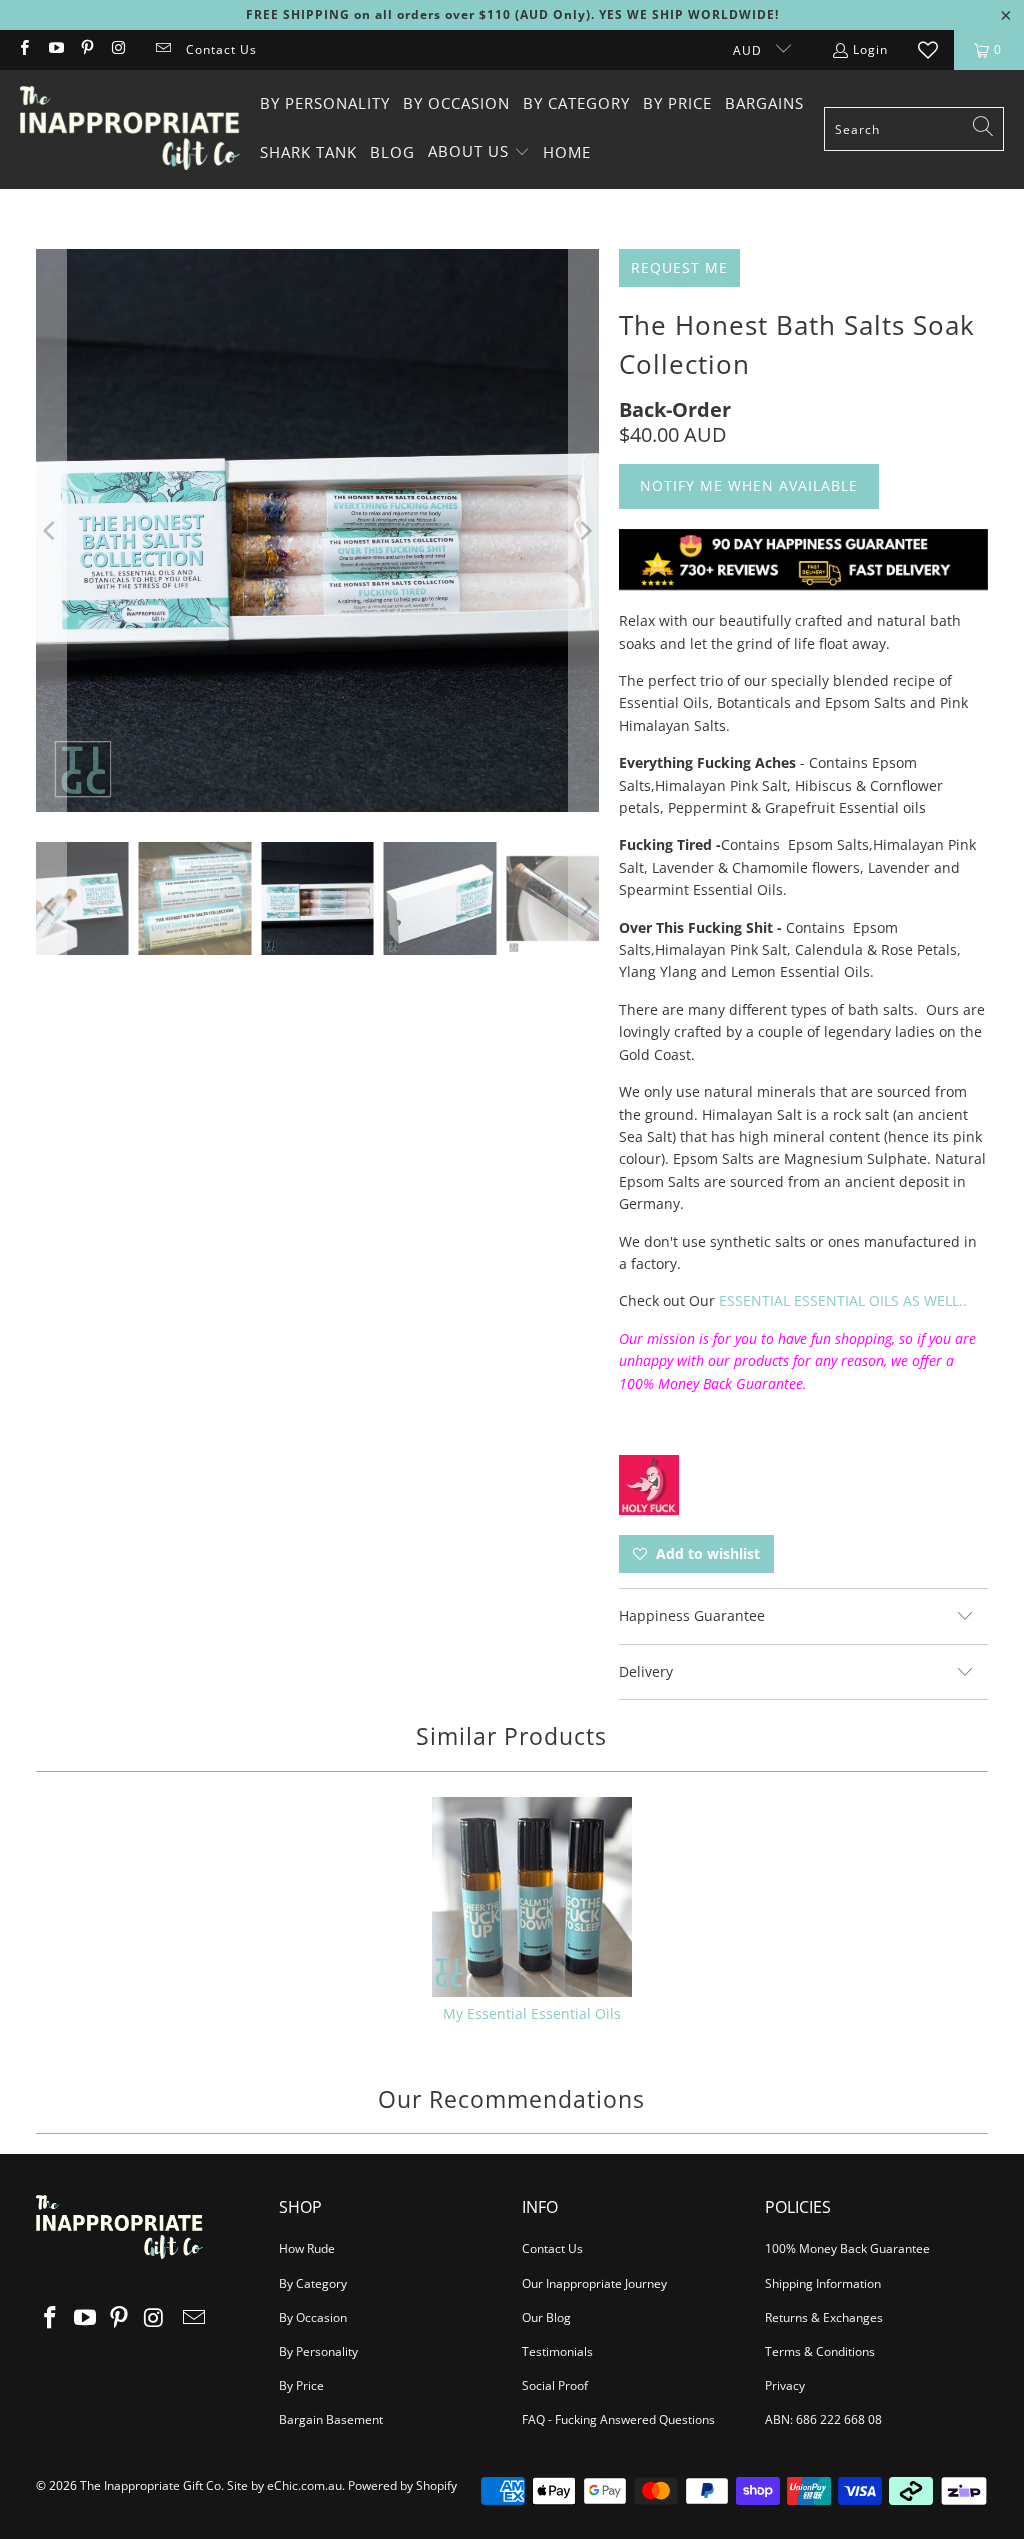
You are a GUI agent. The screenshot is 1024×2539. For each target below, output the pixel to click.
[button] (479, 152)
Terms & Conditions (820, 2351)
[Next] (584, 531)
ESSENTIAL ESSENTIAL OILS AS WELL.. (843, 1300)
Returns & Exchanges (824, 2317)
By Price (301, 2385)
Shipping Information (823, 2283)
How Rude (307, 2248)
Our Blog (546, 2317)
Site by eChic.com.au (284, 2485)
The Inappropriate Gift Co (150, 2485)
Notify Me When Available (749, 485)
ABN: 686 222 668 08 (823, 2419)
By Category (313, 2283)
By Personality (318, 2351)
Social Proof (555, 2385)
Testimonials (557, 2351)
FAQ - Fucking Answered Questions (618, 2419)
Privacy (785, 2385)
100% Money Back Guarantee (847, 2248)
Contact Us (221, 49)
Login (870, 49)
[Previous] (51, 531)
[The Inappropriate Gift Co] (130, 129)
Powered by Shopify (402, 2485)
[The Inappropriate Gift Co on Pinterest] (86, 49)
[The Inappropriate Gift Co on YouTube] (54, 49)
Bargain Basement (331, 2419)
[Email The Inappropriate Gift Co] (162, 49)
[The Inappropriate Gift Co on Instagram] (117, 49)
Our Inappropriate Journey (594, 2283)
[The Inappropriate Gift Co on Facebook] (23, 49)
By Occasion (313, 2317)
